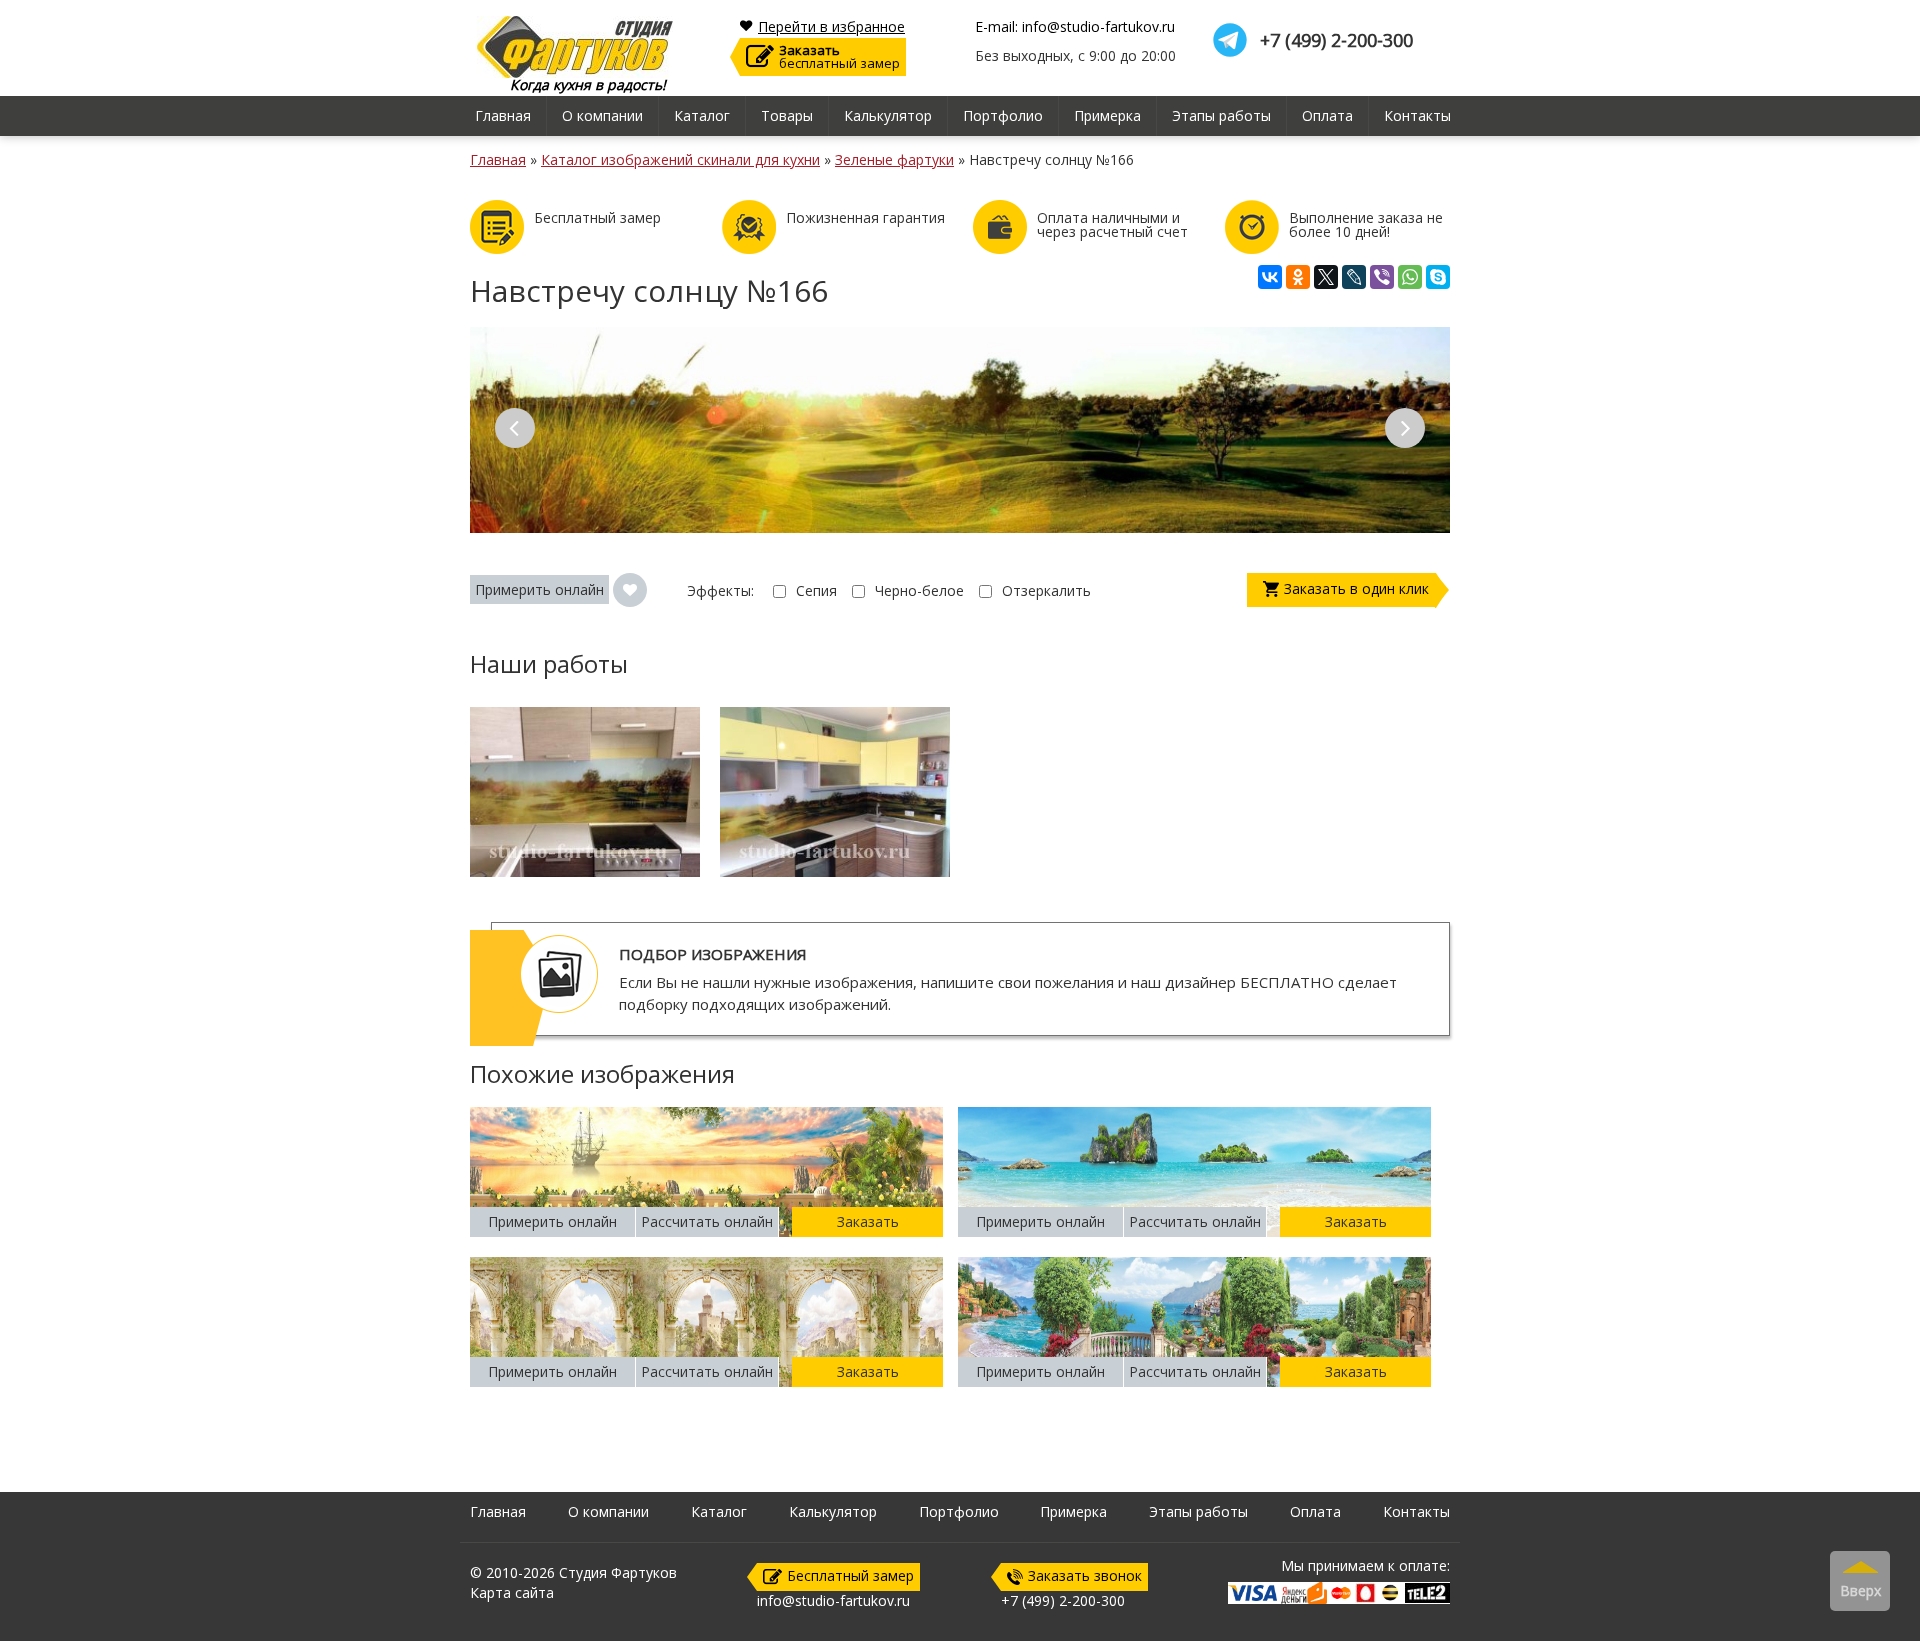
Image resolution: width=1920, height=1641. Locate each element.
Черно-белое (919, 590)
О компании (602, 115)
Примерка (1107, 115)
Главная (503, 115)
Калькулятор (888, 115)
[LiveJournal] (1354, 277)
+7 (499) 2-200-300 (1336, 40)
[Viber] (1382, 277)
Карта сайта (512, 1592)
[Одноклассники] (1298, 277)
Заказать (868, 1221)
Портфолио (1003, 115)
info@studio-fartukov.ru (833, 1600)
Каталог (702, 115)
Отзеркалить (1046, 590)
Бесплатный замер (850, 1575)
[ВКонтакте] (1270, 277)
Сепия (816, 590)
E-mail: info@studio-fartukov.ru (1075, 27)
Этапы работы (1221, 115)
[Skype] (1438, 277)
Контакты (1417, 115)
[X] (1326, 277)
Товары (787, 115)
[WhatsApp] (1410, 277)
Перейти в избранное (831, 27)
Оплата (1327, 115)
